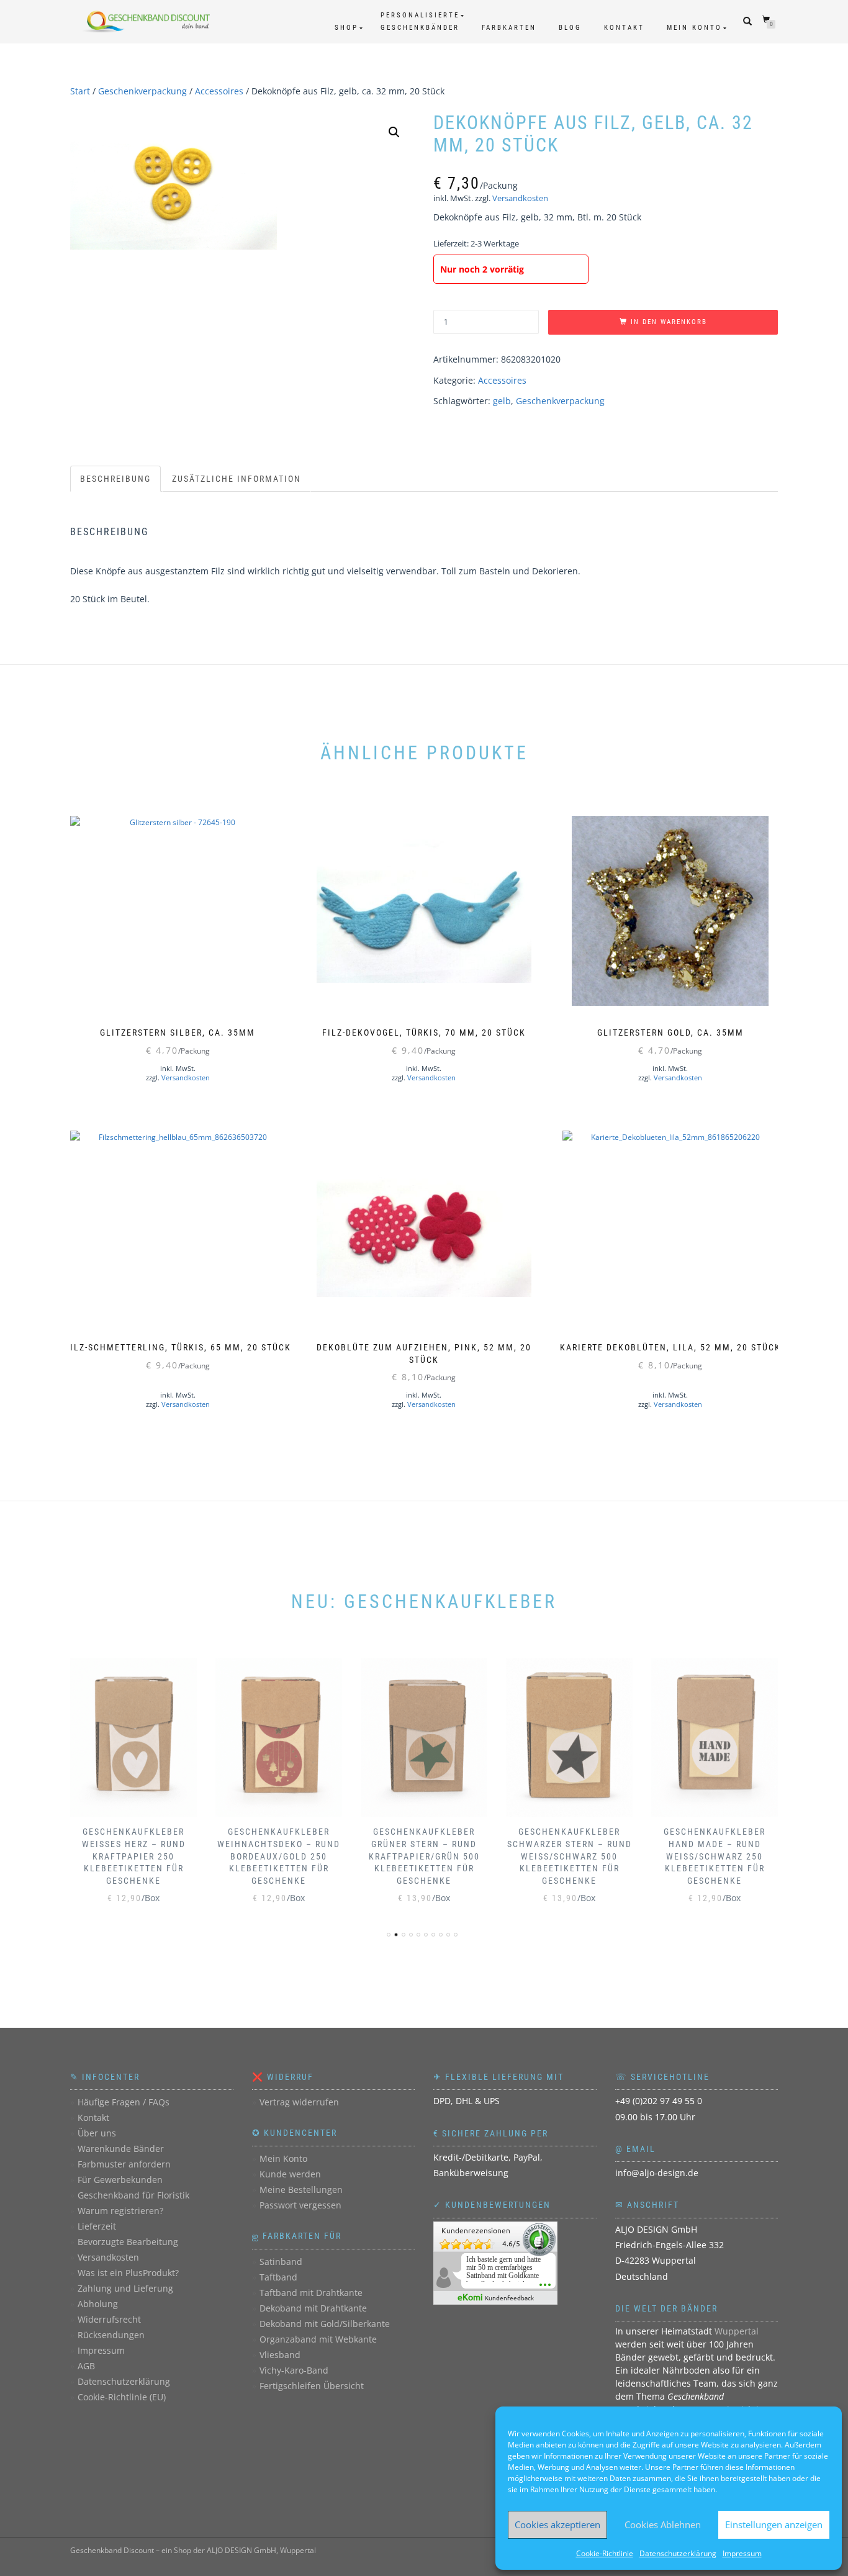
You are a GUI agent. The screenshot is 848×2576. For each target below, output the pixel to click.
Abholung (98, 2304)
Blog (570, 28)
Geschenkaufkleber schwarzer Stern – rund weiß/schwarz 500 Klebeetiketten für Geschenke (570, 1856)
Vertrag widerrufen (299, 2102)
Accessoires (219, 91)
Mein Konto (694, 28)
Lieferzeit (97, 2226)
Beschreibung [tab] (115, 479)
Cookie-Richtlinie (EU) (122, 2397)
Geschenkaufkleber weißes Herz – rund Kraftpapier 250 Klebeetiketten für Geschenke (134, 1856)
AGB (86, 2366)
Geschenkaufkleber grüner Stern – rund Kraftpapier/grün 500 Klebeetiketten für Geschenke (424, 1856)
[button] (394, 132)
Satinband (281, 2262)
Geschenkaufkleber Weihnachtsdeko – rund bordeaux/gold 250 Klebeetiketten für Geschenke (279, 1856)
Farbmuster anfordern (124, 2164)
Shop (346, 28)
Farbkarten (509, 28)
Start (80, 91)
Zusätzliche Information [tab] (237, 479)
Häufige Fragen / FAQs (124, 2102)
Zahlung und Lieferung (125, 2288)
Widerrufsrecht (109, 2319)
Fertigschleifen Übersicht (312, 2386)
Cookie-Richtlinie (605, 2553)
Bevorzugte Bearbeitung (128, 2242)
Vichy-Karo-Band (294, 2370)
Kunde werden (290, 2174)
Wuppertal (737, 2331)
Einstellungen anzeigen (774, 2524)
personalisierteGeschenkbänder (420, 21)
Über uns (97, 2133)
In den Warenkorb (669, 322)
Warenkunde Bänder (121, 2149)
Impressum (742, 2553)
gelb (502, 401)
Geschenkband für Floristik (133, 2195)
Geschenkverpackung (142, 91)
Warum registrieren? (120, 2211)
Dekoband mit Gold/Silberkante (325, 2324)
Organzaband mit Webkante (318, 2339)
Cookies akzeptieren (557, 2524)
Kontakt (624, 28)
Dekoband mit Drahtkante (313, 2308)
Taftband (278, 2277)
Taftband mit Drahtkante (311, 2293)
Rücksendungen (111, 2335)
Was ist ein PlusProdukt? (128, 2273)
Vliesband (280, 2355)
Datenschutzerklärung (678, 2553)
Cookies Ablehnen (663, 2524)
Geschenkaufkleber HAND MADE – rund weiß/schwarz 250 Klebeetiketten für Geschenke (715, 1856)
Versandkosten (520, 198)
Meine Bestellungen (301, 2190)
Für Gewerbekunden (120, 2180)
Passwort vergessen (300, 2205)
